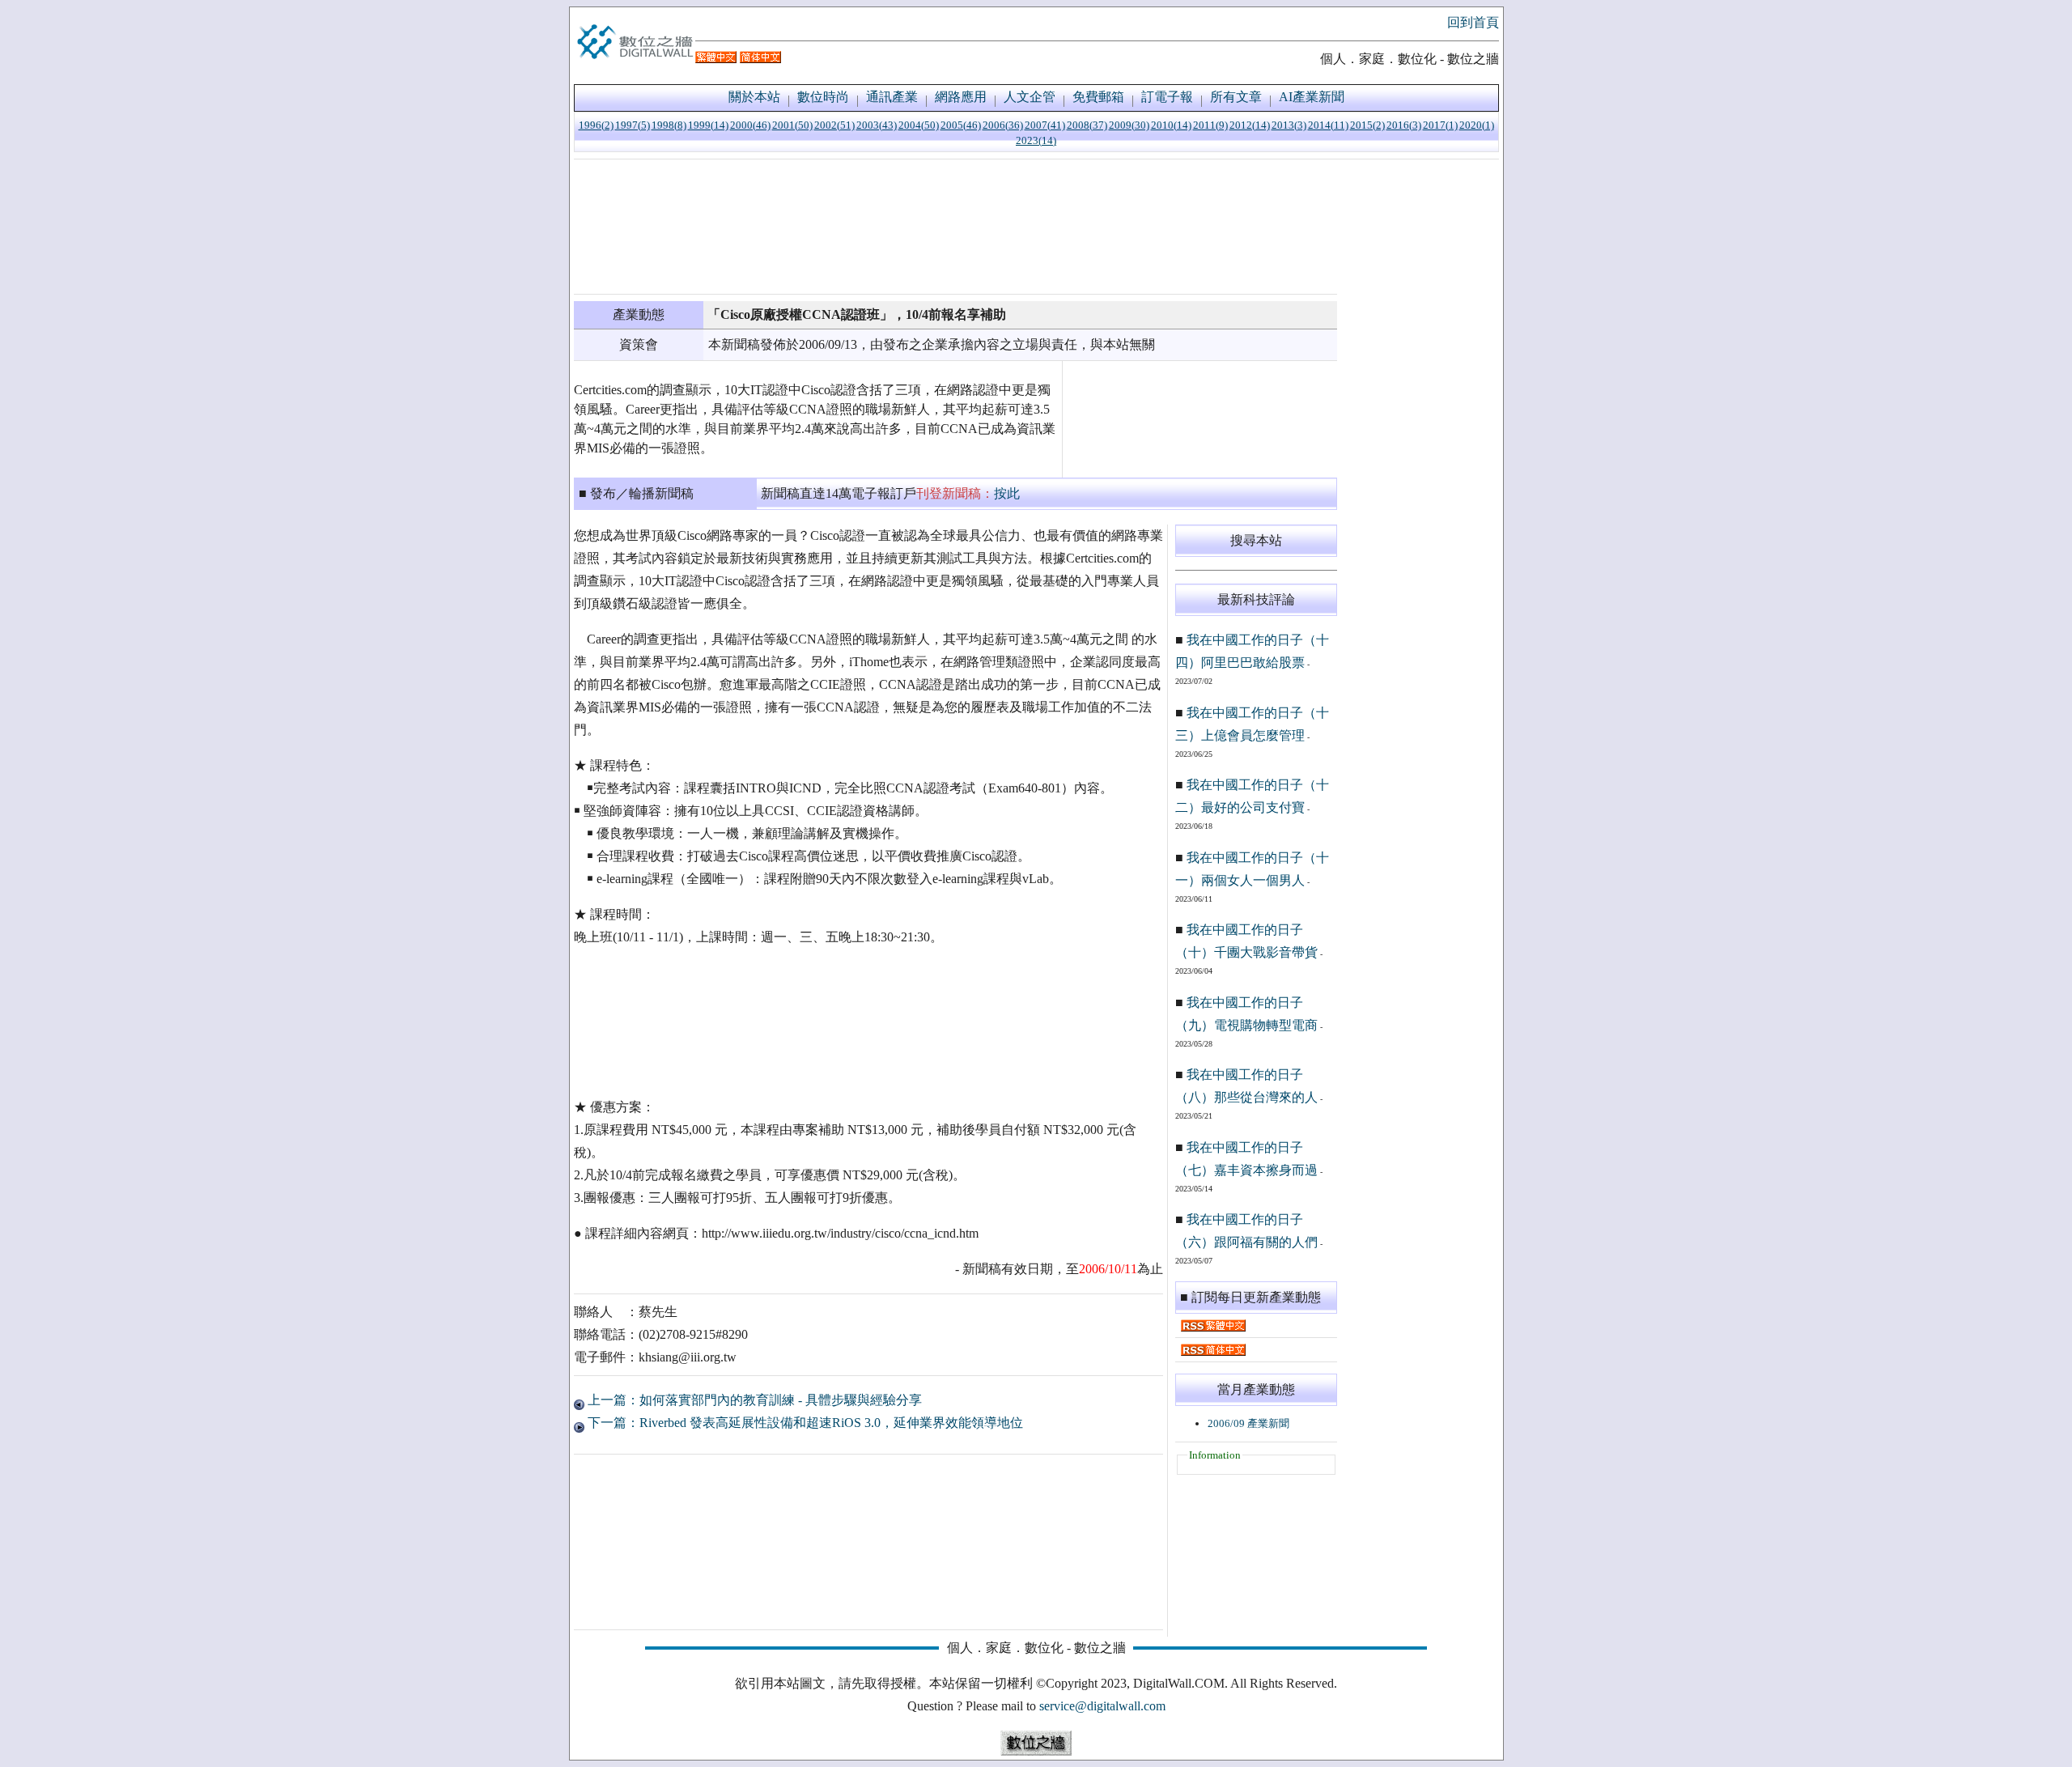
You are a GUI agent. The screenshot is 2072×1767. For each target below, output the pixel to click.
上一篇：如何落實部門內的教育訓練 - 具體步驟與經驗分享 (753, 1400)
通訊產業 (892, 97)
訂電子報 (1167, 97)
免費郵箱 (1098, 97)
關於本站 (754, 97)
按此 (1007, 493)
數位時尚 (823, 97)
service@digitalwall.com (1102, 1706)
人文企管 (1030, 97)
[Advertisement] (955, 227)
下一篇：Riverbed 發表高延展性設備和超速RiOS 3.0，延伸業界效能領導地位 (804, 1423)
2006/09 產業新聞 (1248, 1423)
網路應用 (961, 97)
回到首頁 (1473, 22)
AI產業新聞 (1312, 97)
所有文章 (1236, 97)
